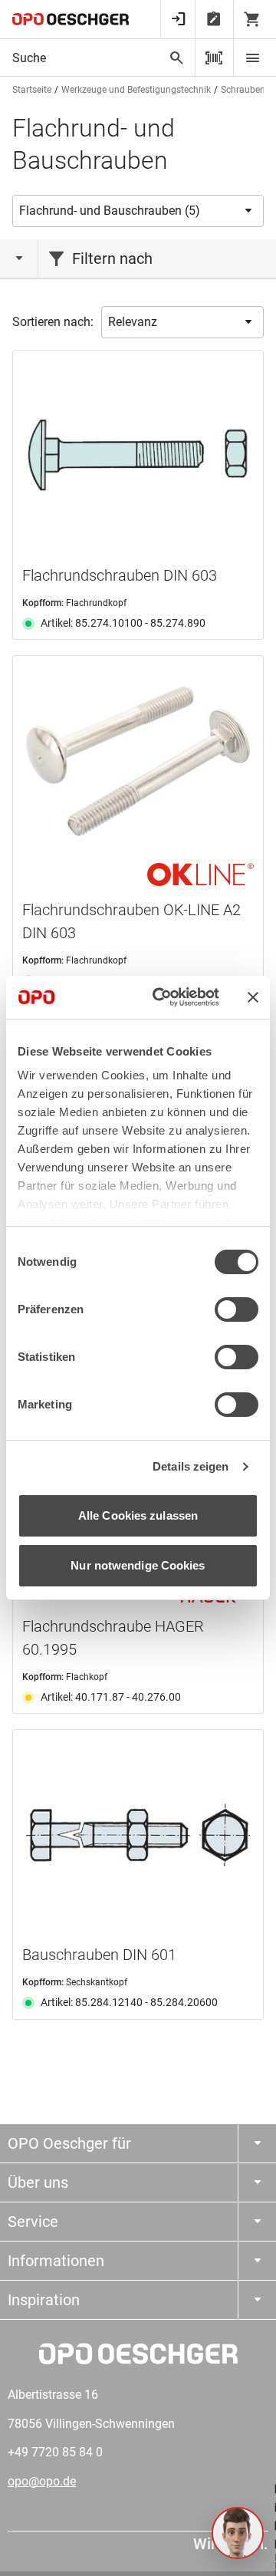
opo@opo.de (42, 2481)
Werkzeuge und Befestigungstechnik (136, 90)
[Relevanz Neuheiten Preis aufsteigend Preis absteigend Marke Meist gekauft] (182, 322)
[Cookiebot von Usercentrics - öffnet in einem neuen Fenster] (162, 997)
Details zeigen (191, 1466)
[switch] (237, 1309)
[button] (238, 2533)
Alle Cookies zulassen (138, 1515)
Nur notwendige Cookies (138, 1565)
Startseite (32, 90)
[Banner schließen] (253, 997)
